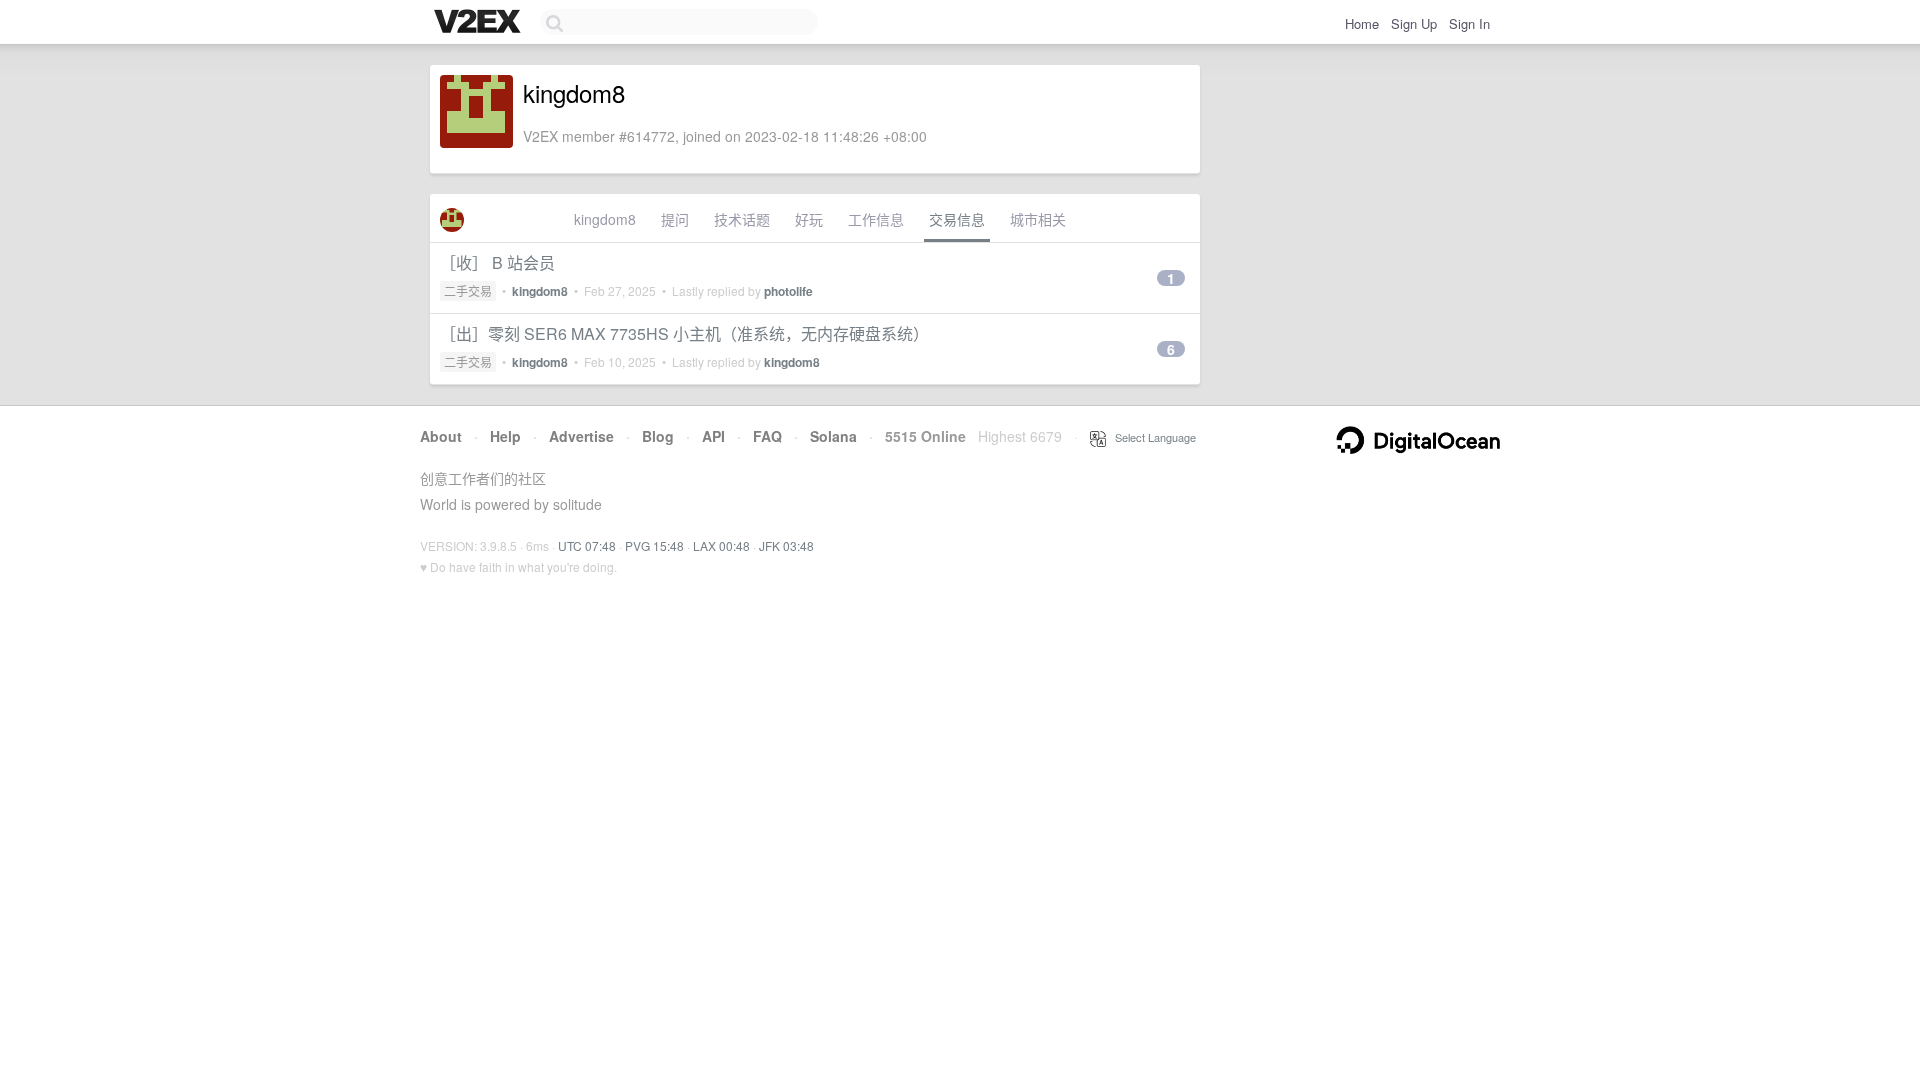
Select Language (1151, 437)
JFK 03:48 (786, 545)
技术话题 (742, 219)
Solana (833, 436)
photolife (788, 291)
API (713, 436)
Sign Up (1414, 23)
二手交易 (468, 290)
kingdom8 (605, 219)
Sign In (1469, 23)
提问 (675, 219)
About (441, 436)
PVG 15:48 (654, 545)
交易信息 (957, 219)
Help (505, 436)
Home (1362, 23)
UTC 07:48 (587, 545)
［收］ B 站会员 (497, 262)
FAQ (767, 436)
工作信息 (876, 219)
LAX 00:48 (721, 545)
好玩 (809, 219)
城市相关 (1038, 219)
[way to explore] (480, 23)
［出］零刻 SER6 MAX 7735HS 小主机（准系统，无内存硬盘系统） (684, 333)
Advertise (581, 436)
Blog (658, 436)
